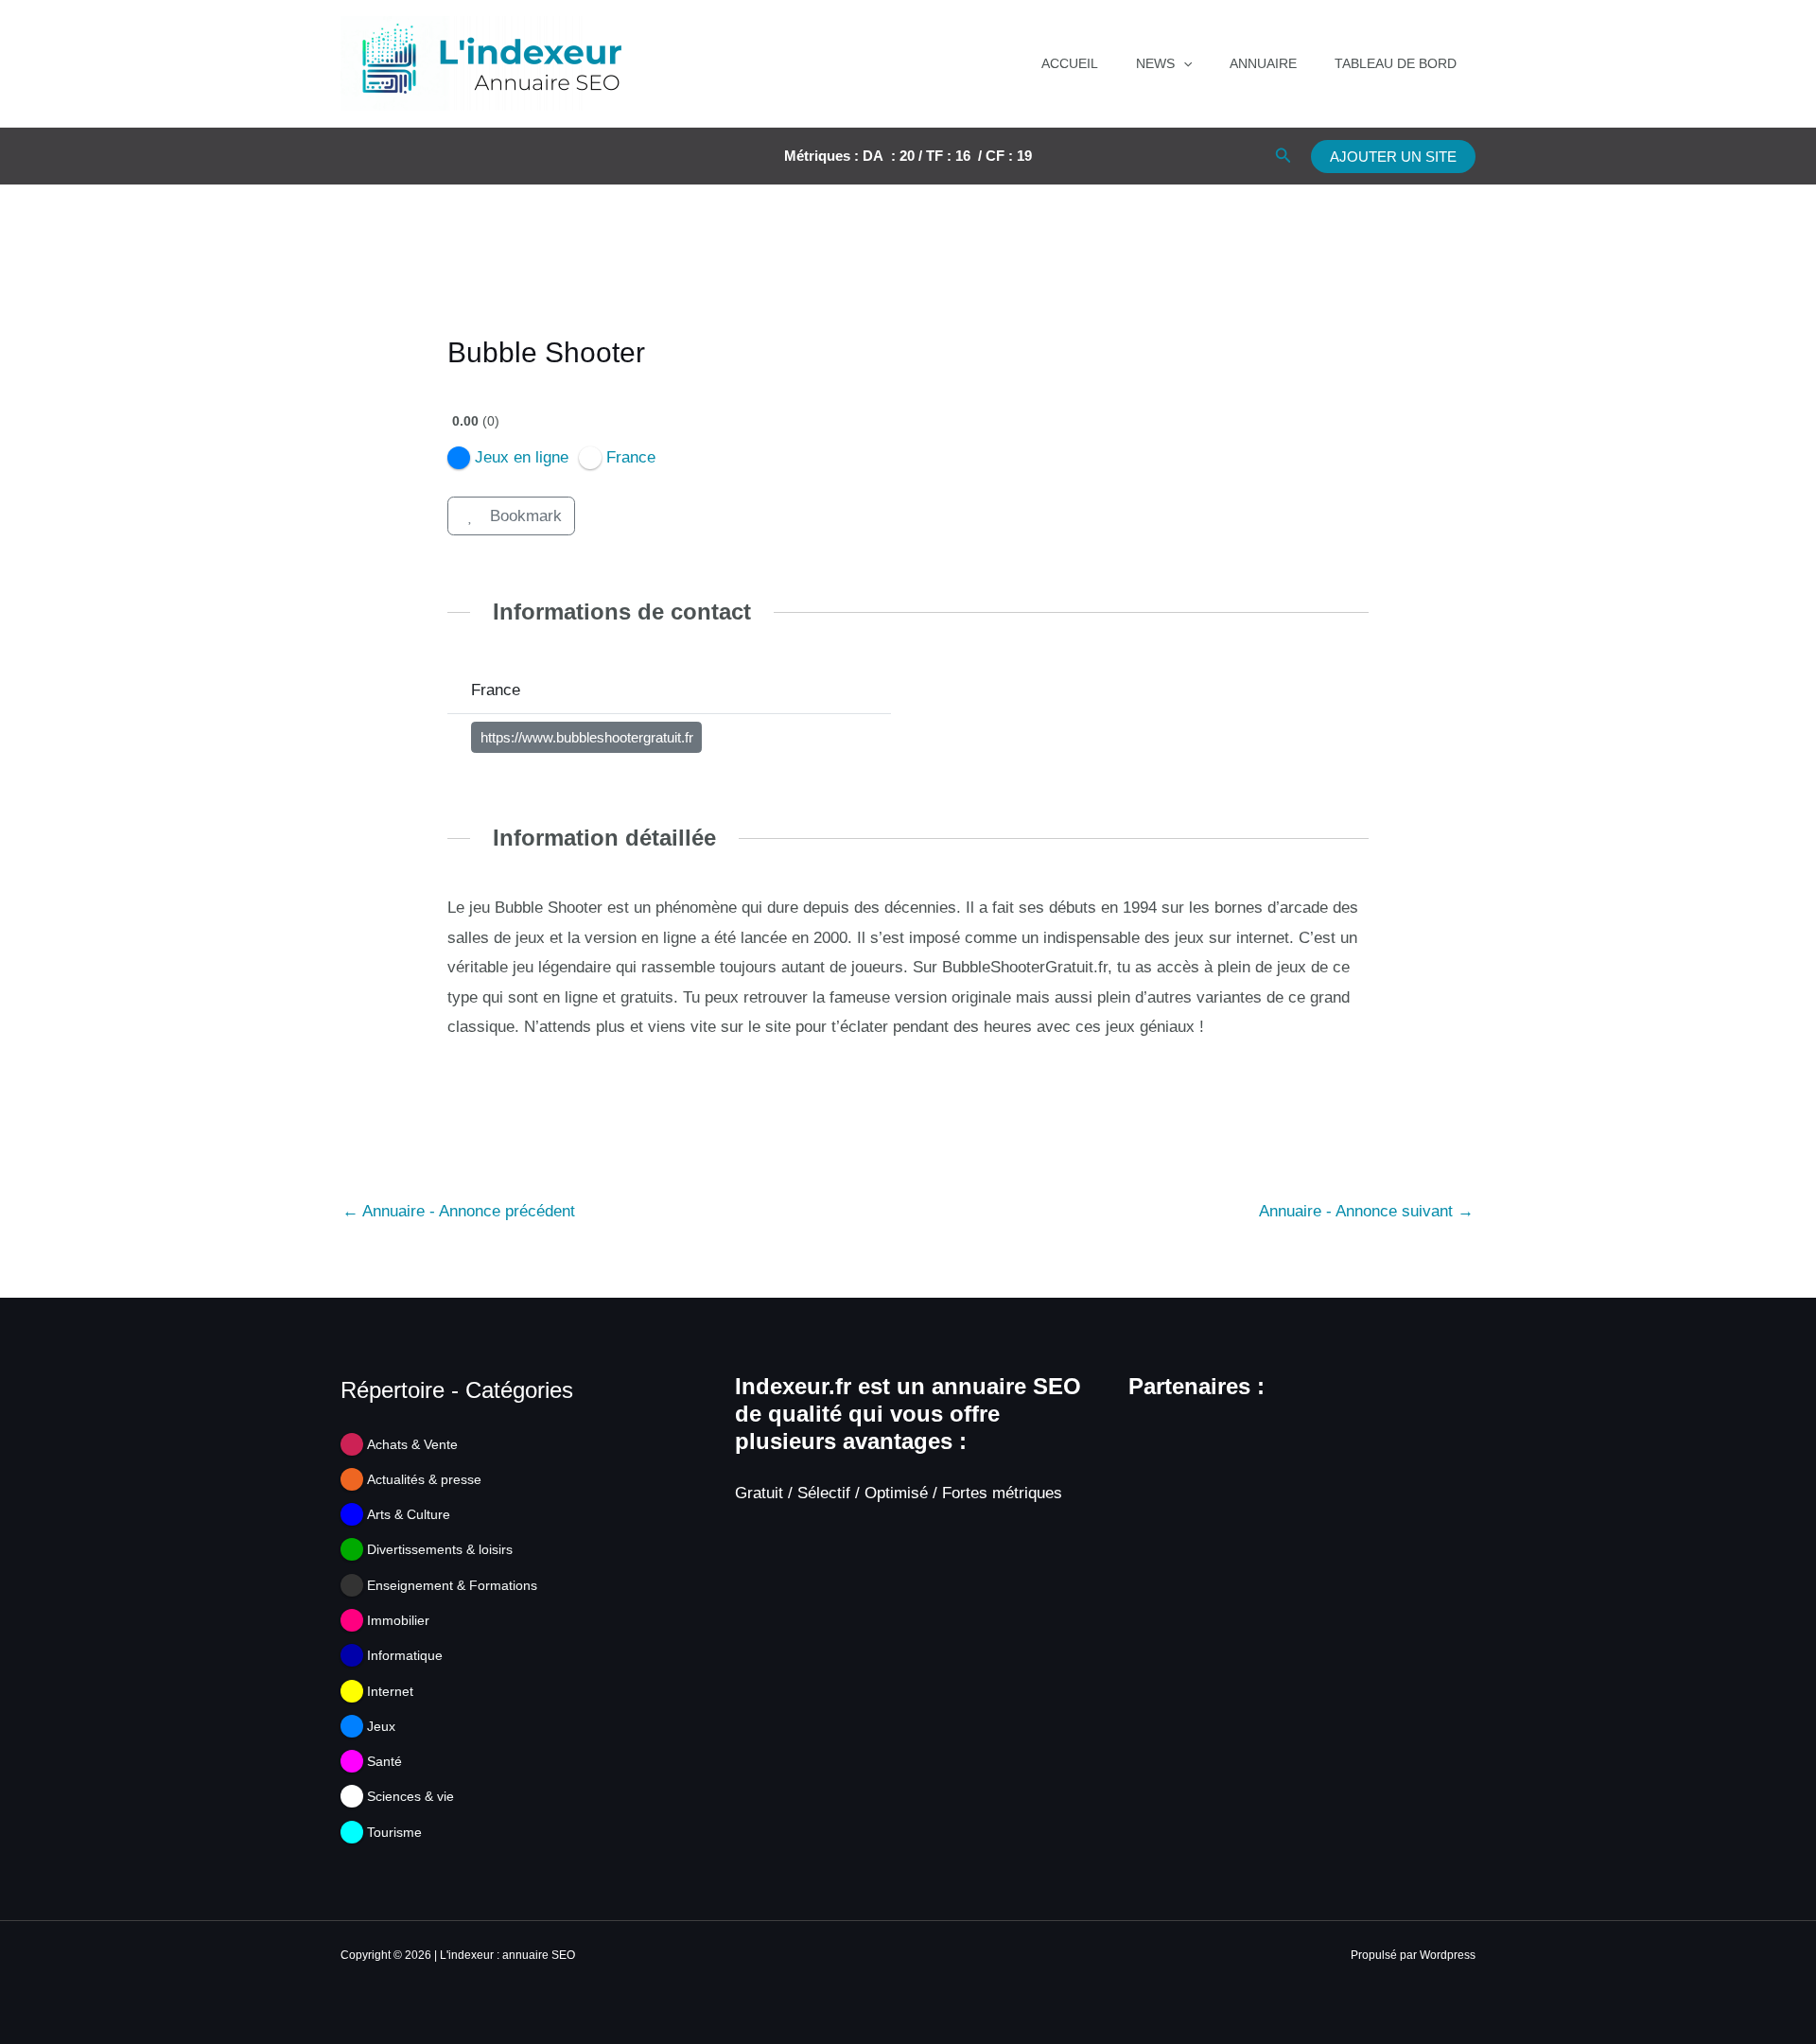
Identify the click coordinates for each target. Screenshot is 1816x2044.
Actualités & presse (424, 1479)
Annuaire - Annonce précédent (459, 1211)
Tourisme (394, 1832)
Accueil (1070, 63)
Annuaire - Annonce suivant (1366, 1211)
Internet (390, 1691)
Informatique (405, 1655)
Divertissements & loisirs (440, 1549)
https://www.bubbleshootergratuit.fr (587, 738)
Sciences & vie (410, 1796)
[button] (1183, 63)
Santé (384, 1761)
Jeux (381, 1726)
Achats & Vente (412, 1444)
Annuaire (1263, 63)
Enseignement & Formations (452, 1585)
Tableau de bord (1396, 63)
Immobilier (398, 1620)
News (1155, 63)
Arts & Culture (409, 1514)
